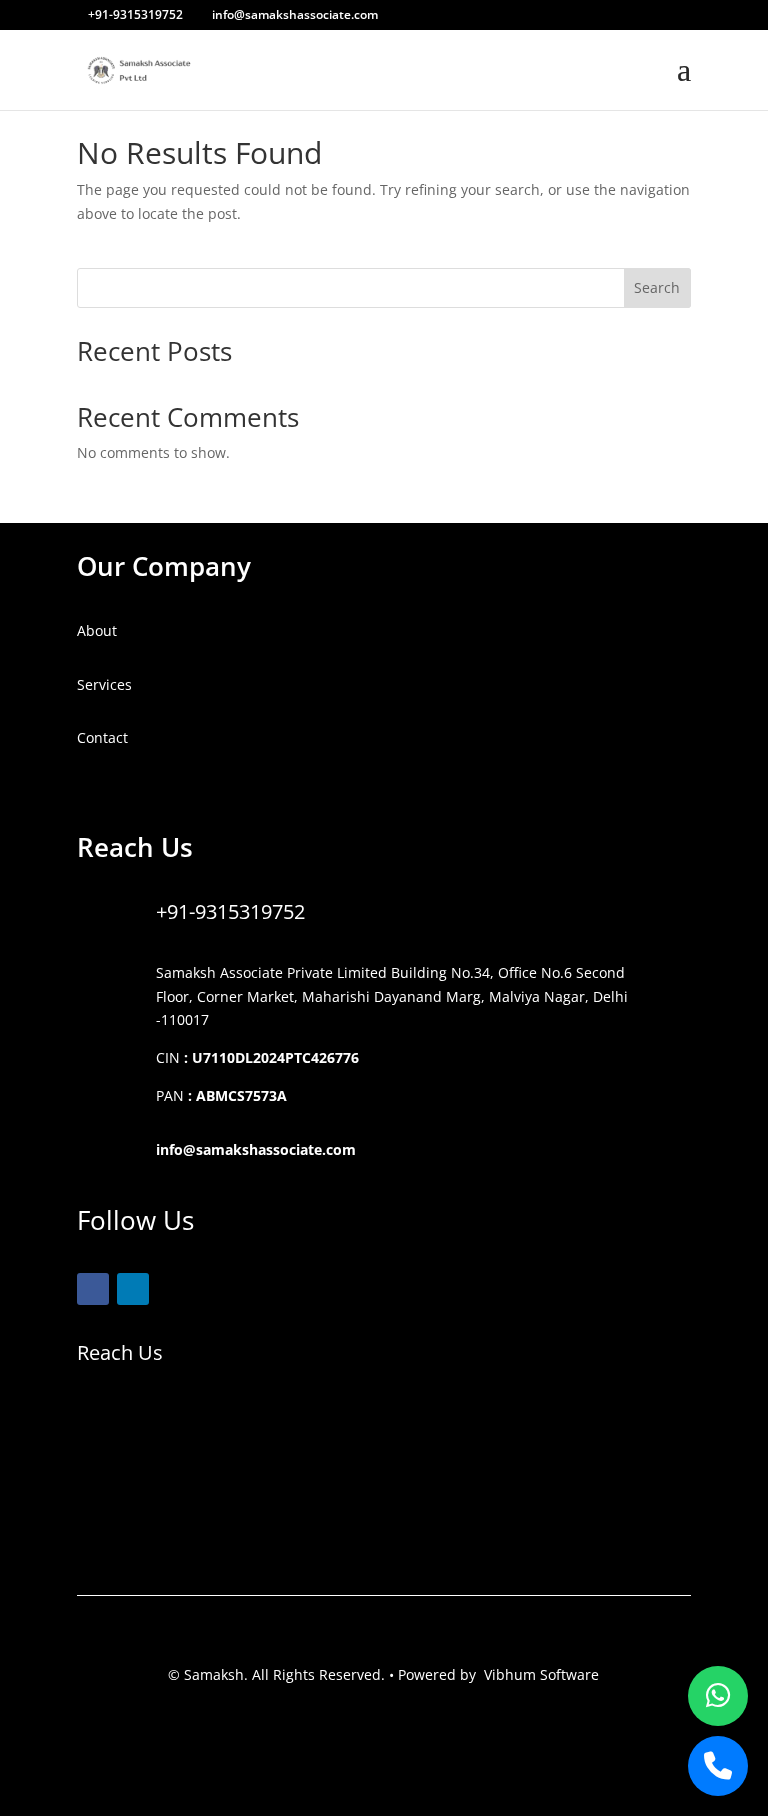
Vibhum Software (541, 1674)
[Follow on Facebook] (93, 1289)
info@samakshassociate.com (256, 1149)
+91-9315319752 (230, 911)
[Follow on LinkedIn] (133, 1289)
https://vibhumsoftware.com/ (174, 791)
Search (657, 287)
